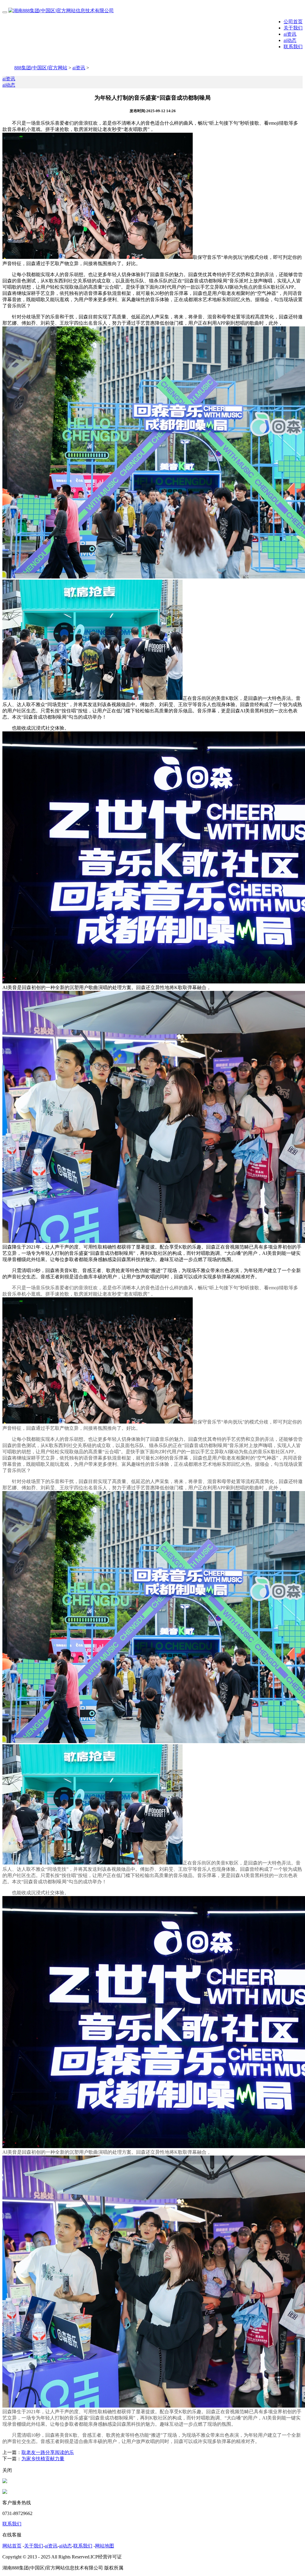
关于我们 (293, 28)
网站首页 (12, 2546)
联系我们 (293, 47)
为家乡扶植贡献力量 (43, 2459)
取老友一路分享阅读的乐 (48, 2452)
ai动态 (290, 40)
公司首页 (293, 22)
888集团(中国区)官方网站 (41, 68)
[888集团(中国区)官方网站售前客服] (5, 2482)
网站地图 (105, 2546)
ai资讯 (290, 34)
